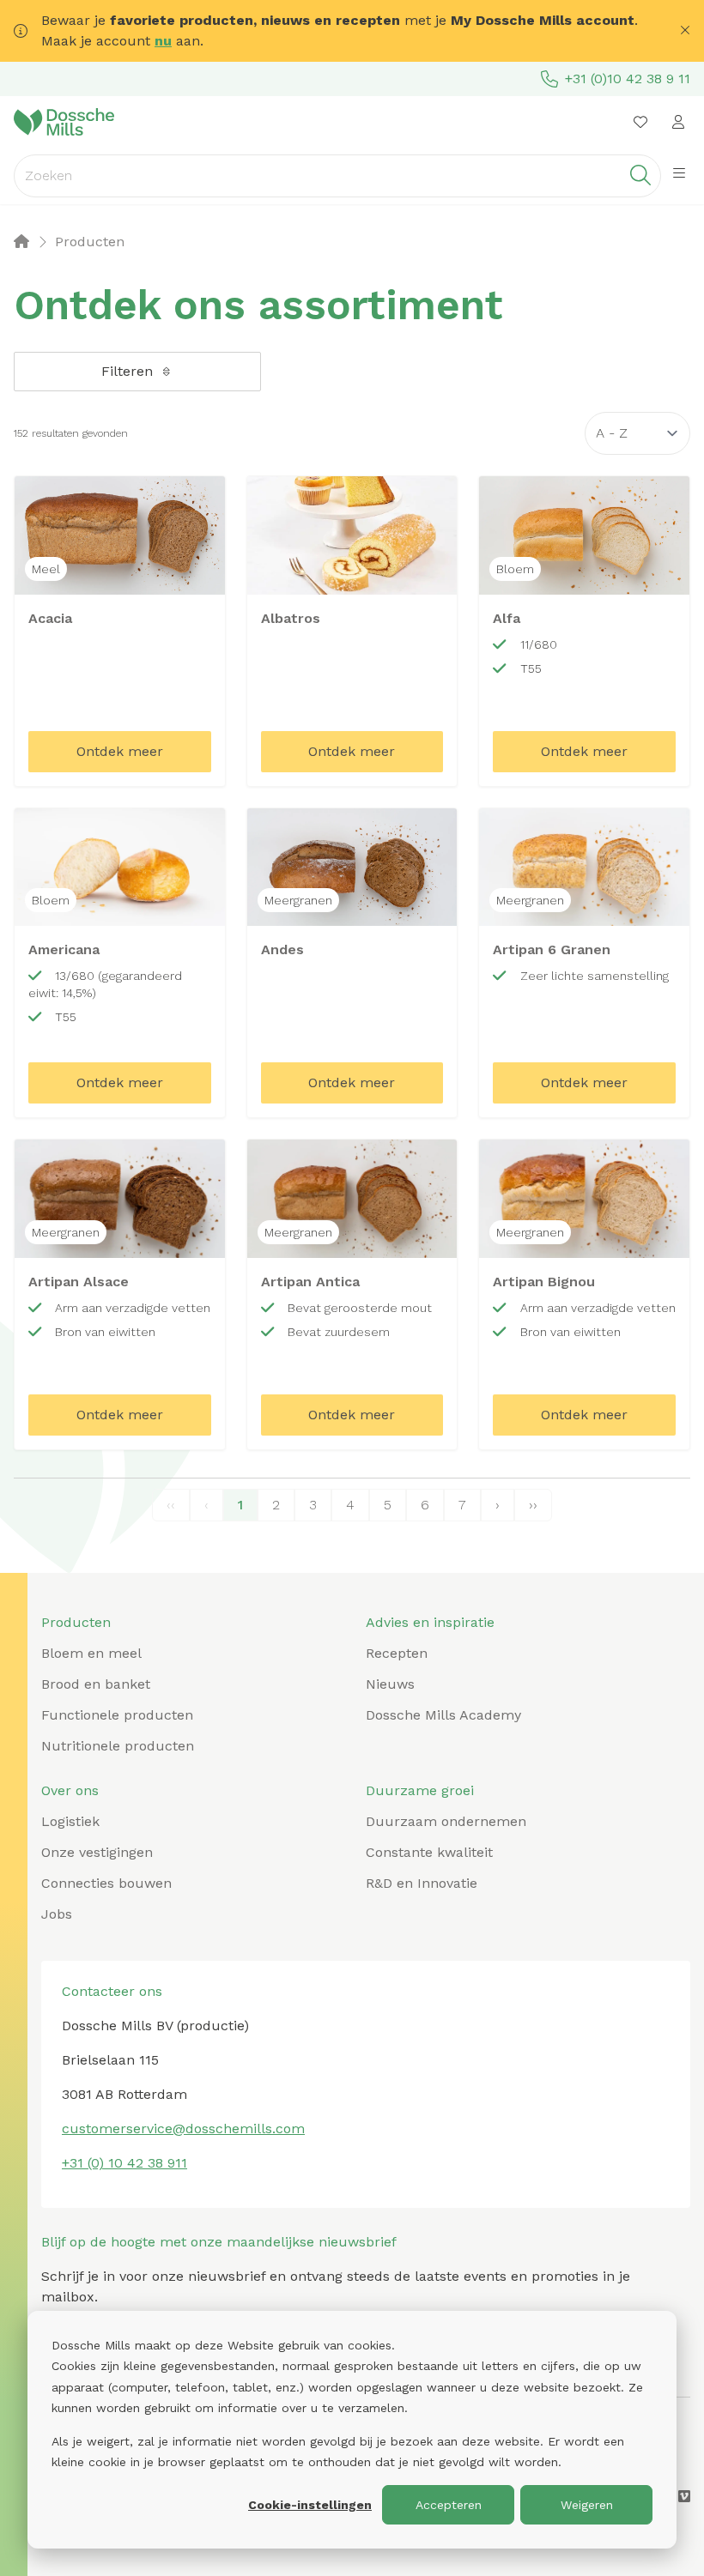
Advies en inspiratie (430, 1622)
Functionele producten (117, 1715)
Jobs (57, 1914)
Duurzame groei (420, 1790)
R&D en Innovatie (422, 1883)
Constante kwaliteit (429, 1852)
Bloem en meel (91, 1653)
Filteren (127, 371)
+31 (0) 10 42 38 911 (124, 2163)
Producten (76, 1622)
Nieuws (390, 1684)
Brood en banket (96, 1684)
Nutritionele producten (118, 1746)
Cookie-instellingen (310, 2505)
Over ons (70, 1790)
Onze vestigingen (97, 1852)
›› (533, 1505)
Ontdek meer (120, 751)
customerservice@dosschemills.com (183, 2129)
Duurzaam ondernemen (446, 1821)
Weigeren (587, 2505)
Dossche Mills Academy (443, 1715)
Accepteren (449, 2505)
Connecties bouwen (106, 1883)
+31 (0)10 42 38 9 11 (628, 79)
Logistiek (70, 1821)
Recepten (397, 1653)
